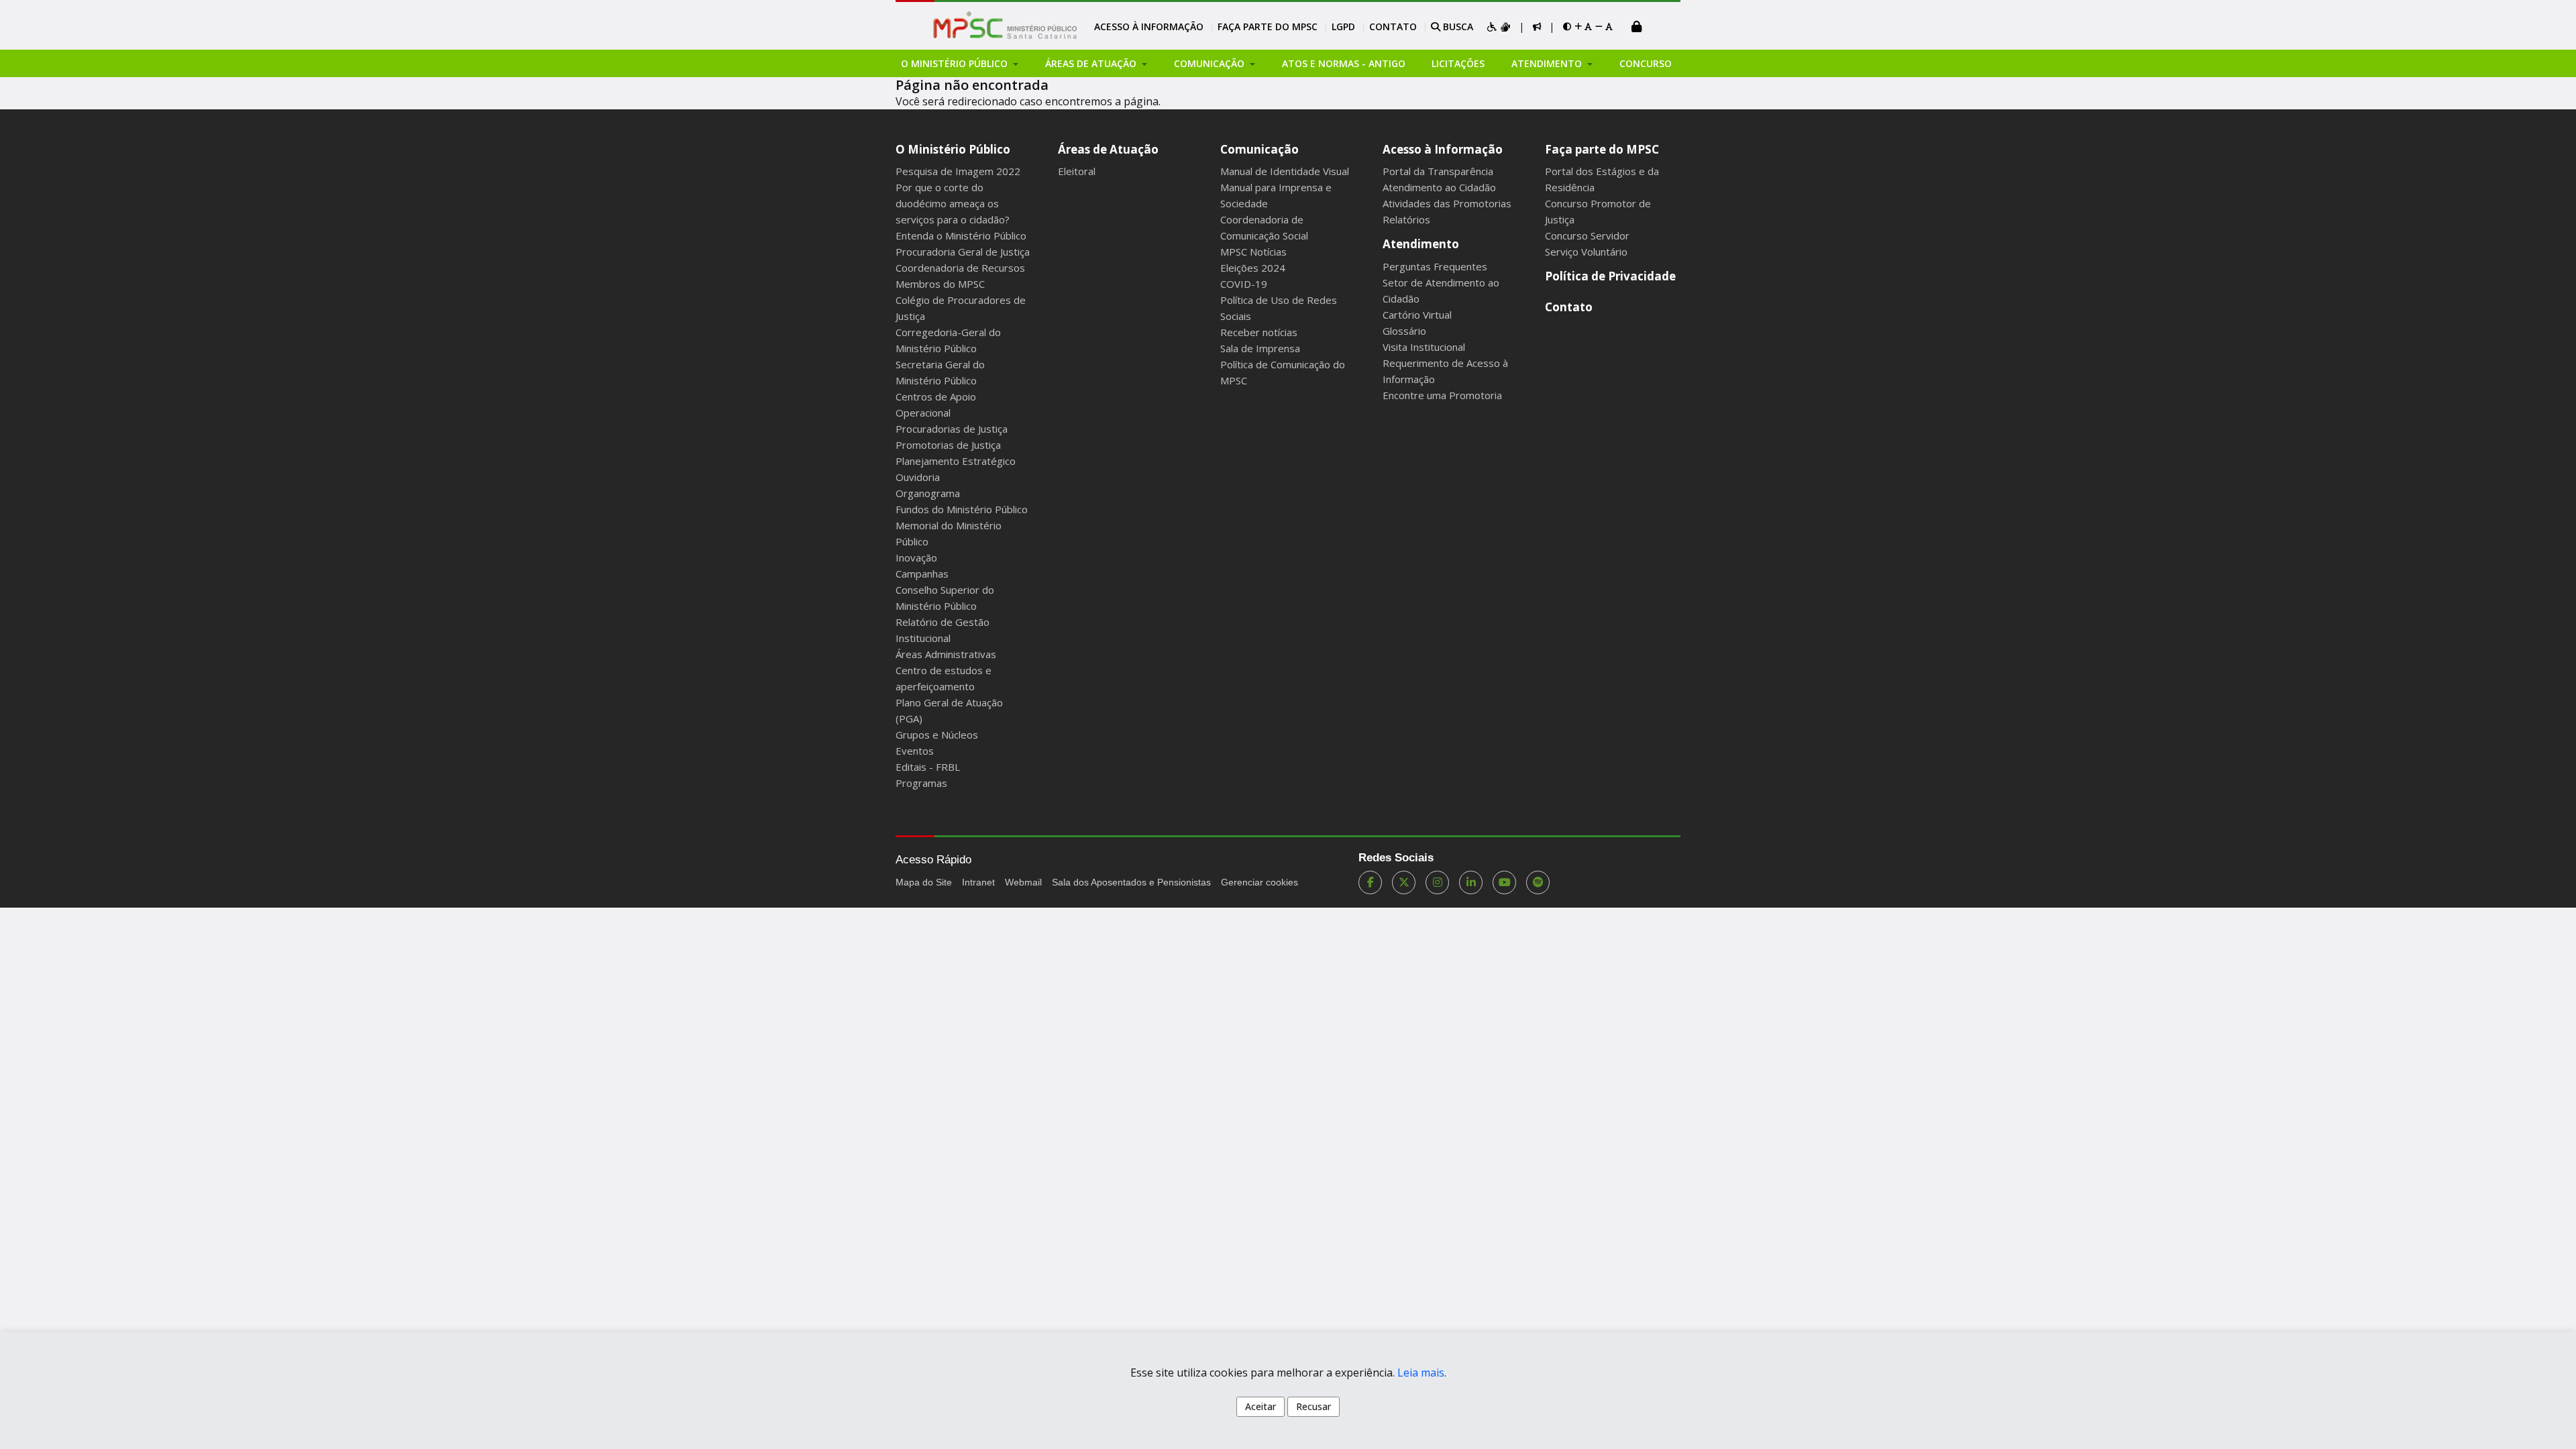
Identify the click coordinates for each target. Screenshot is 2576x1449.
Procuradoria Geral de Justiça (963, 252)
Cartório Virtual (1417, 315)
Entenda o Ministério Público (961, 235)
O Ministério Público (953, 149)
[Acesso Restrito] (1637, 28)
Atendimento (1421, 244)
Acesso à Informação (1149, 26)
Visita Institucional (1424, 347)
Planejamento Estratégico (956, 461)
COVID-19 (1244, 284)
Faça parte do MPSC (1268, 26)
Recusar (1313, 1406)
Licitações (1458, 63)
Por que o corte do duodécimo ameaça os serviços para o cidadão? (953, 203)
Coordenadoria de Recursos (960, 268)
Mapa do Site (924, 882)
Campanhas (922, 574)
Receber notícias (1259, 332)
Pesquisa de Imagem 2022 (958, 171)
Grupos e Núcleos (937, 735)
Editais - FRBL (928, 767)
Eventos (915, 751)
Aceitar (1260, 1406)
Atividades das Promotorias (1447, 203)
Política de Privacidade (1610, 276)
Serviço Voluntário (1586, 252)
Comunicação (1259, 149)
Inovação (916, 557)
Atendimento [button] (1548, 63)
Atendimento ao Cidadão (1439, 187)
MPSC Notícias (1253, 252)
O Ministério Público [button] (956, 63)
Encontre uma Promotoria (1442, 395)
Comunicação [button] (1211, 63)
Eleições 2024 (1253, 268)
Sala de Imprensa (1260, 348)
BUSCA (1457, 26)
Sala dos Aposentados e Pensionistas (1131, 882)
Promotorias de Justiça (948, 445)
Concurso (1646, 63)
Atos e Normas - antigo (1344, 63)
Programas (921, 783)
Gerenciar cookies (1259, 882)
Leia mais (1421, 1373)
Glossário (1404, 331)
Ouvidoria (918, 477)
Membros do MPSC (940, 284)
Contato (1393, 26)
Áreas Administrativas (946, 654)
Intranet (978, 882)
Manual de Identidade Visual (1285, 171)
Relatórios (1406, 219)
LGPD (1343, 26)
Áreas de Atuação (1108, 149)
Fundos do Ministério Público (962, 509)
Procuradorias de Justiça (952, 429)
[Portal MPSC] (1012, 26)
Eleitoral (1077, 171)
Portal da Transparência (1438, 171)
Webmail (1023, 882)
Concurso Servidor (1587, 235)
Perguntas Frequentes (1435, 266)
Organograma (928, 493)
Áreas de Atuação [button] (1092, 63)
